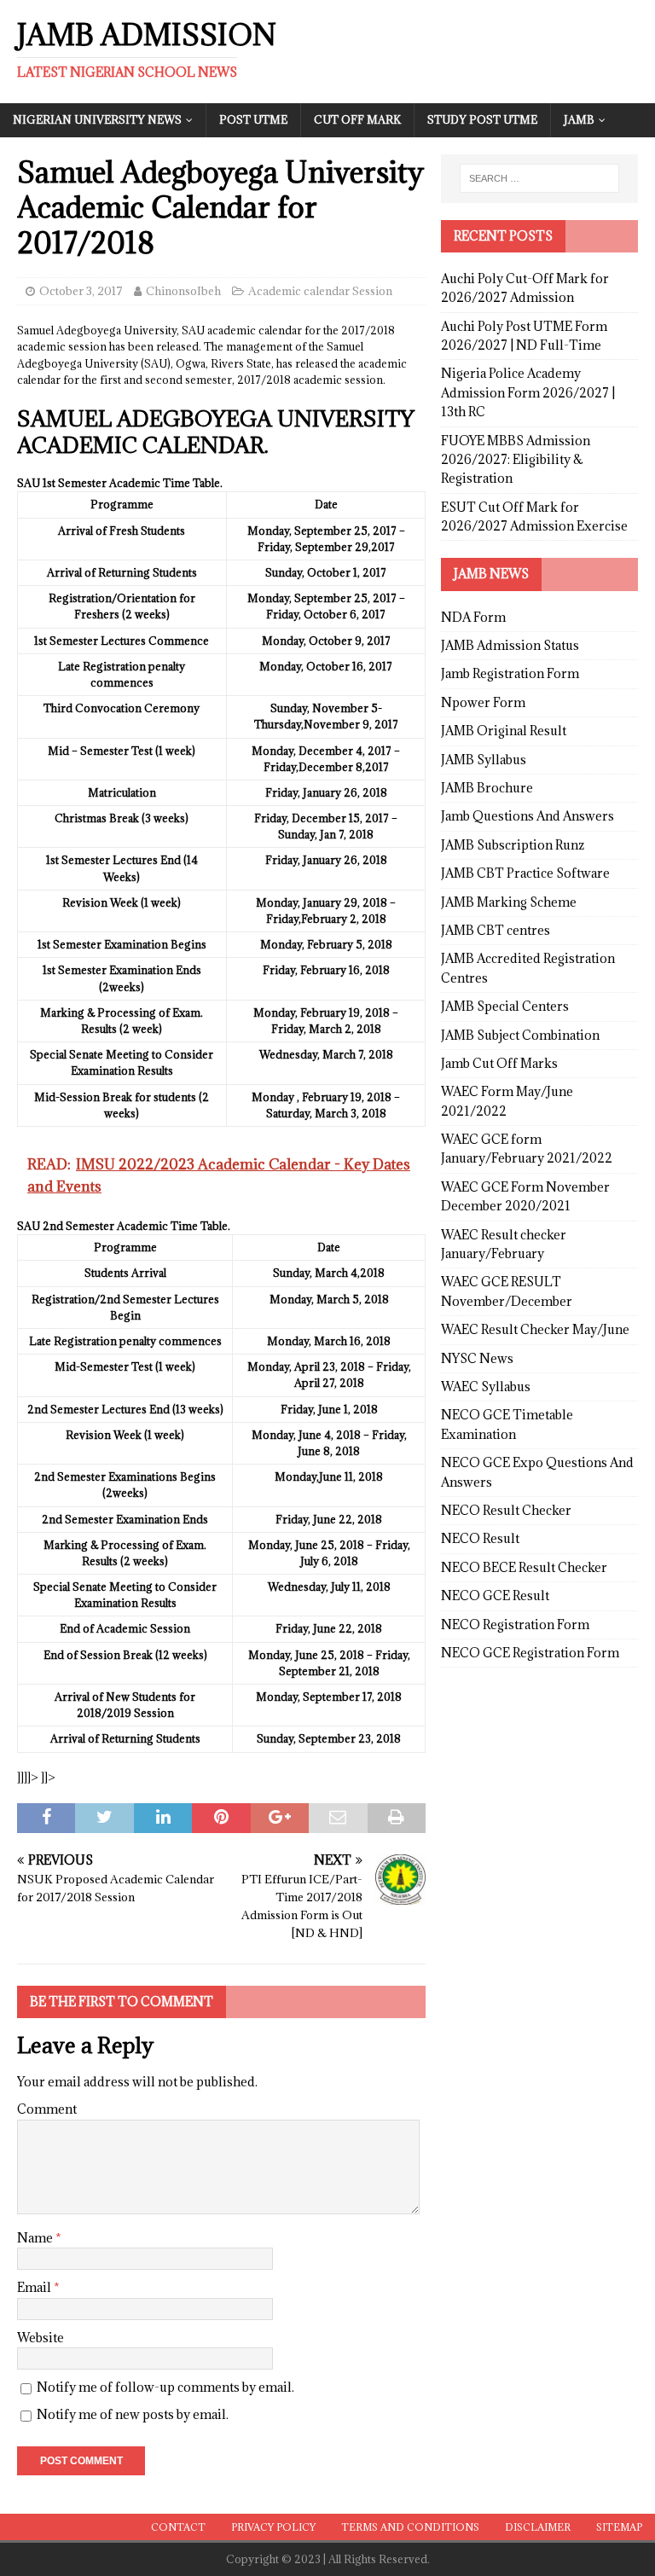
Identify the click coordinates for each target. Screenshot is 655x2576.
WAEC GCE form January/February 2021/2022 (527, 1149)
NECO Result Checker (506, 1510)
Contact (178, 2527)
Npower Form (483, 702)
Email (35, 2287)
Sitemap (619, 2527)
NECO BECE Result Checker (524, 1567)
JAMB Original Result (504, 731)
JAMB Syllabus (484, 760)
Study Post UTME (482, 119)
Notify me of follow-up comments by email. (165, 2387)
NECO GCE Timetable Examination (507, 1424)
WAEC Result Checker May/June (535, 1329)
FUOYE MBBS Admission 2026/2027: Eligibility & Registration (516, 460)
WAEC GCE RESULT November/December (507, 1291)
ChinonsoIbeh (183, 291)
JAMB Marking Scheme (509, 902)
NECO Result (480, 1538)
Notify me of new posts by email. (133, 2414)
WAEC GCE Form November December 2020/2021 (525, 1196)
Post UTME (253, 119)
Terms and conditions (410, 2527)
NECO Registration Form (515, 1625)
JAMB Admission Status (510, 645)
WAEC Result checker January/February (504, 1244)
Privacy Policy (273, 2527)
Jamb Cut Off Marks (499, 1063)
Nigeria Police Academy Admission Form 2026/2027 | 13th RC (528, 392)
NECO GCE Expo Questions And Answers (537, 1472)
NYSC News (477, 1358)
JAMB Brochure (487, 788)
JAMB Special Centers (505, 1006)
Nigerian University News (97, 119)
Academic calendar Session (320, 291)
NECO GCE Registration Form (530, 1653)
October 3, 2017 (81, 291)
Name (36, 2238)
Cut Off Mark (357, 119)
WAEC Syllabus (486, 1387)
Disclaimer (538, 2527)
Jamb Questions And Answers (527, 816)
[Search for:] (539, 178)
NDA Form (473, 617)
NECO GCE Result (495, 1595)
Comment (47, 2109)
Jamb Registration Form (510, 673)
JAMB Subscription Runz (513, 845)
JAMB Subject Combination (520, 1035)
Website (41, 2338)
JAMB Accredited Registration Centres (528, 968)
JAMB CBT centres (496, 930)
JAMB (579, 119)
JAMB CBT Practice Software (525, 873)
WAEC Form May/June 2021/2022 (507, 1101)
